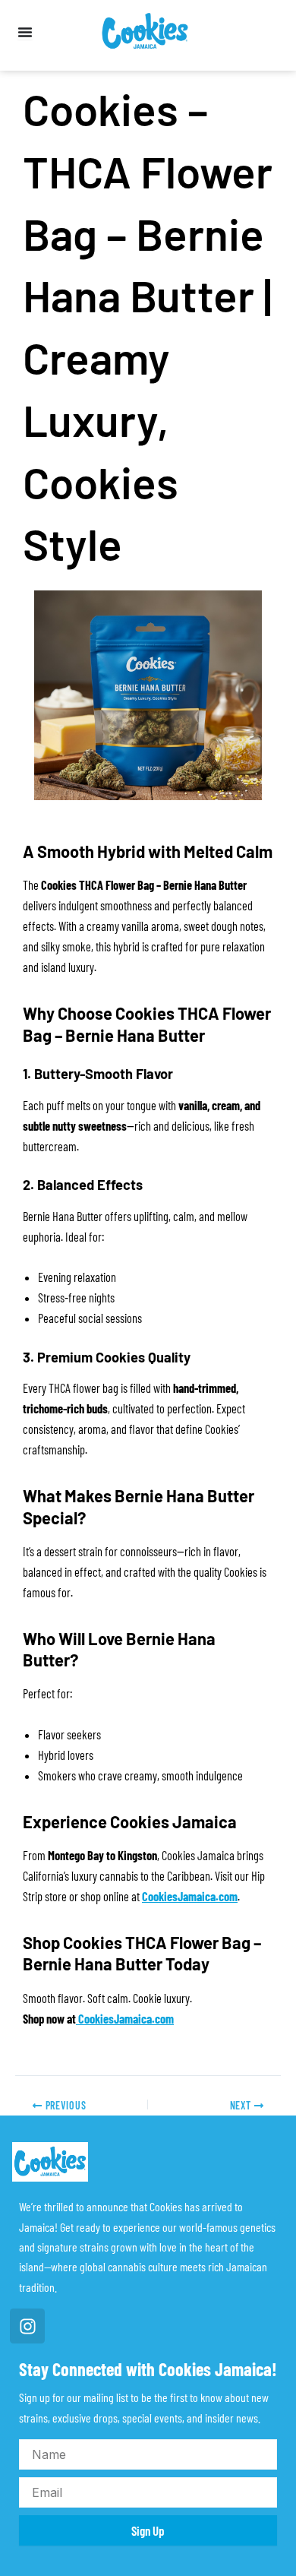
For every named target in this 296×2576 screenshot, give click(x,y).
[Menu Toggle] (25, 32)
